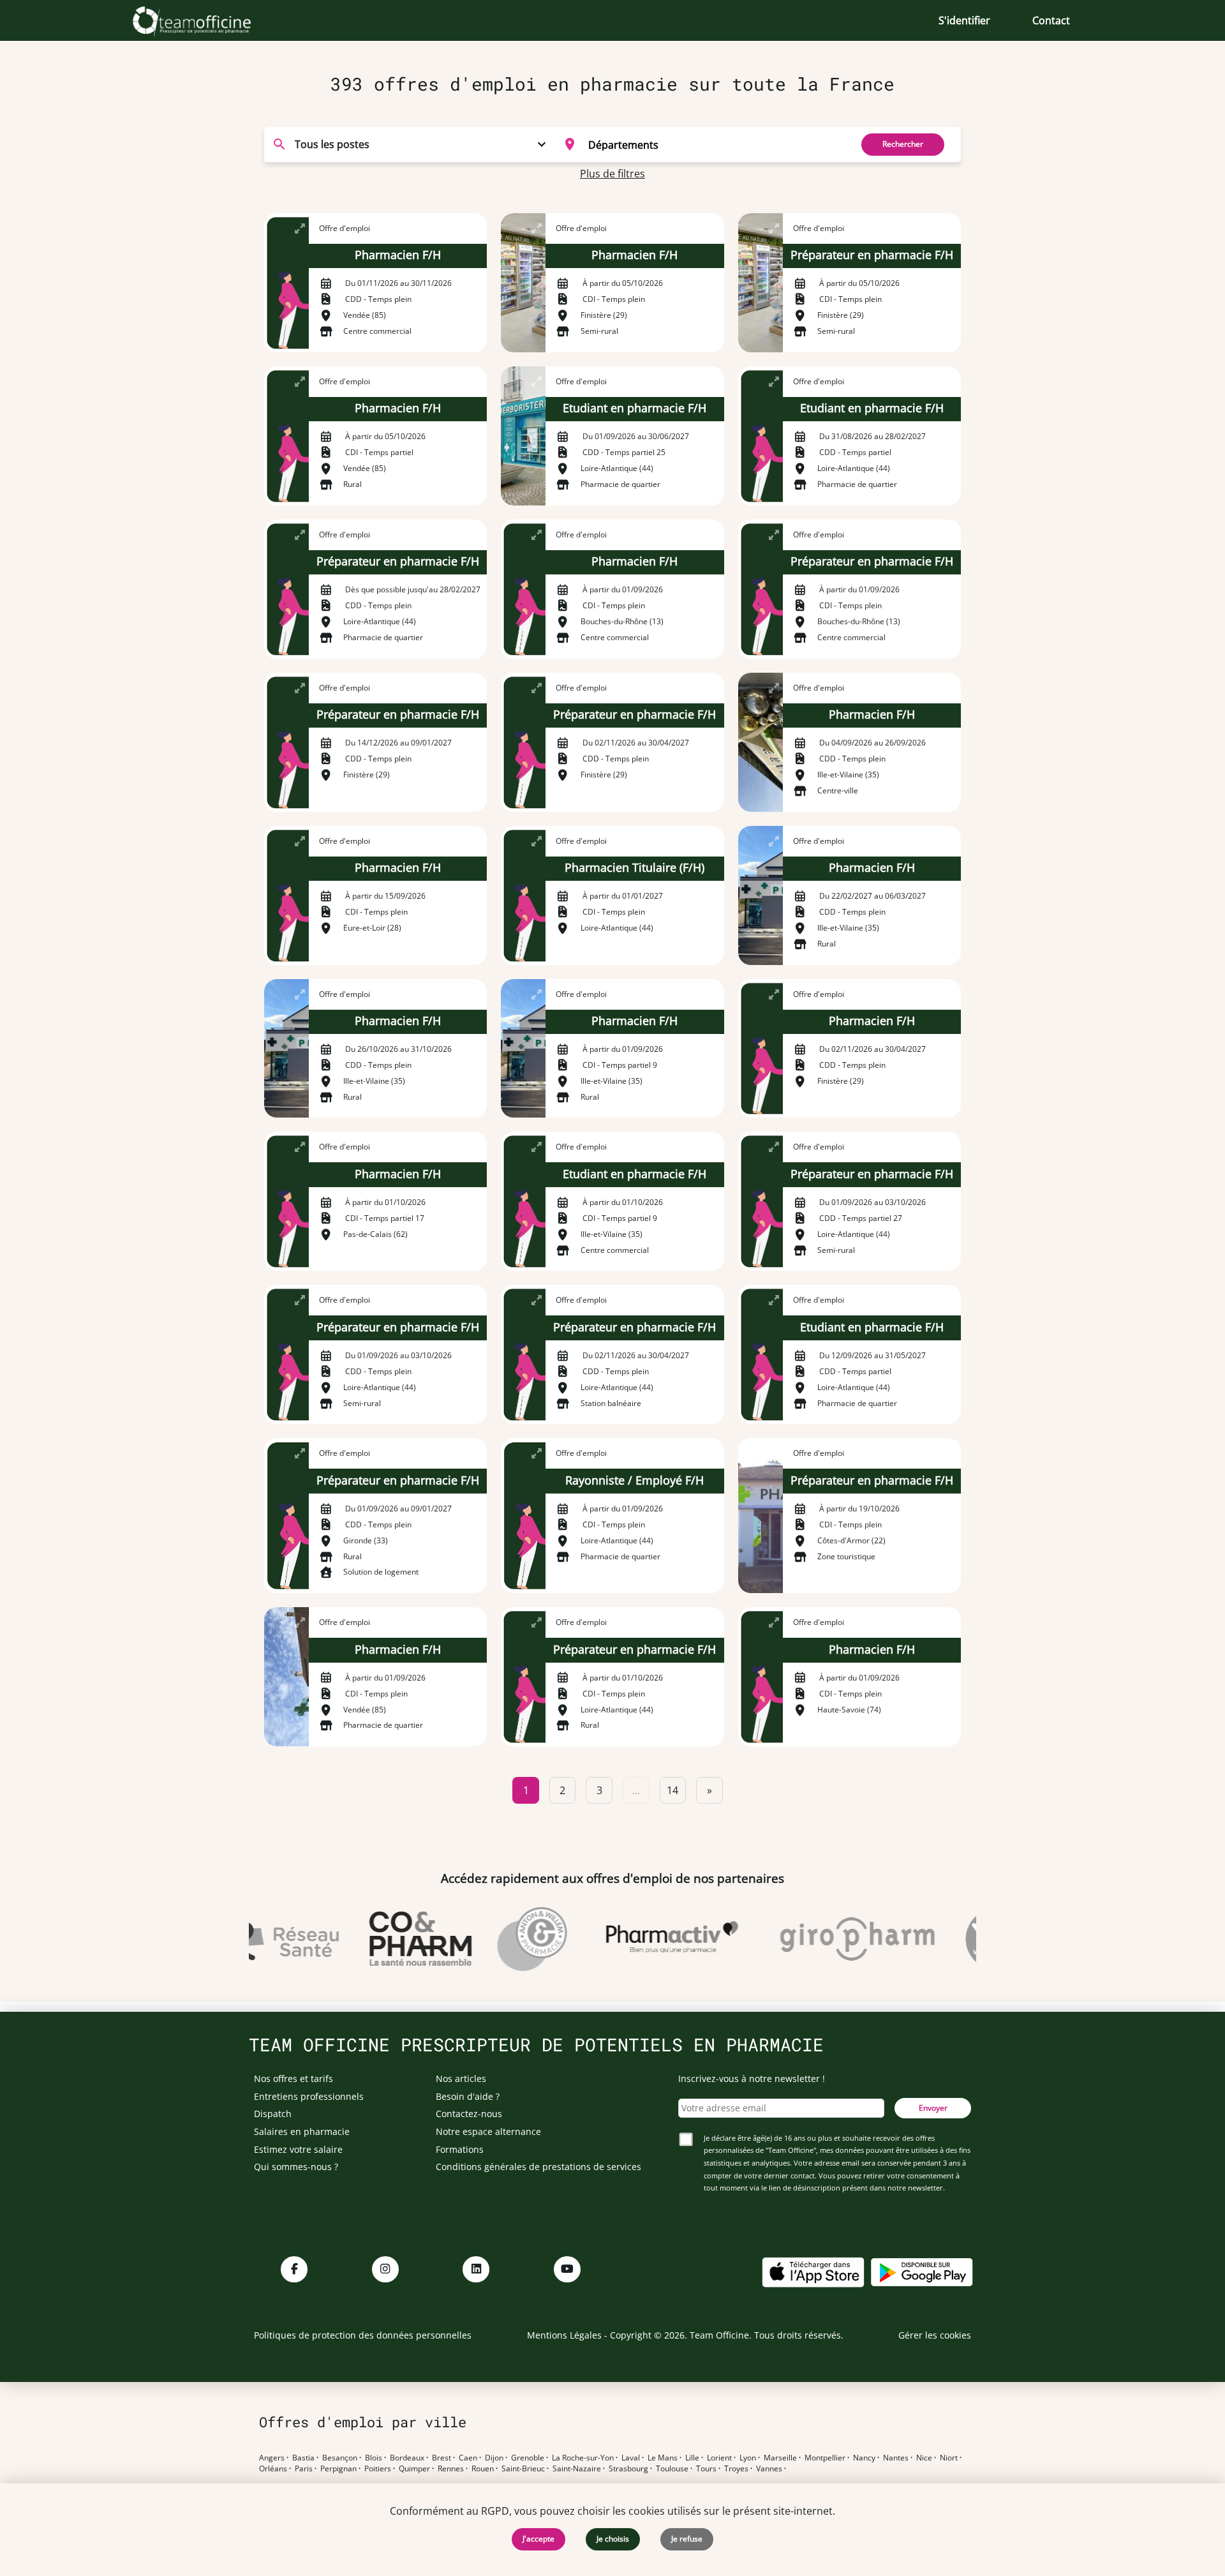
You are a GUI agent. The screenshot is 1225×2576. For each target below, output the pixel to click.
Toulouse (672, 2469)
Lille (692, 2458)
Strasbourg (628, 2469)
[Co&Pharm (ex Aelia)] (392, 1939)
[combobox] (700, 144)
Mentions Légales (564, 2335)
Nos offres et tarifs (293, 2078)
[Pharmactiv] (644, 1939)
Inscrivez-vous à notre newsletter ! (752, 2078)
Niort (949, 2458)
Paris (304, 2469)
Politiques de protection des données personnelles (363, 2335)
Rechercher (903, 144)
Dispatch (273, 2114)
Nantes (896, 2458)
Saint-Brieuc (523, 2469)
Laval (631, 2458)
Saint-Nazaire (577, 2469)
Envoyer (933, 2108)
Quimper (414, 2469)
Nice (924, 2458)
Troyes (736, 2469)
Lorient (719, 2458)
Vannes (769, 2469)
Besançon (340, 2458)
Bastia (303, 2458)
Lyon (748, 2458)
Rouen (483, 2469)
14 (672, 1790)
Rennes (451, 2469)
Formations (460, 2149)
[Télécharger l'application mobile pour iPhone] (813, 2271)
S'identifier (964, 20)
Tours (706, 2469)
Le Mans (663, 2458)
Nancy (864, 2458)
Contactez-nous (469, 2114)
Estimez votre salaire (298, 2149)
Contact (1051, 20)
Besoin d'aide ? (468, 2096)
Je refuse (687, 2539)
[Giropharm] (829, 1939)
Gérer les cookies (935, 2335)
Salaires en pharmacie (302, 2131)
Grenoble (528, 2458)
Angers (272, 2458)
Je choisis (613, 2539)
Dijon (494, 2458)
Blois (374, 2458)
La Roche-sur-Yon (583, 2458)
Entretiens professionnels (309, 2096)
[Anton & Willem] (504, 1939)
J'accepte (538, 2539)
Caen (468, 2458)
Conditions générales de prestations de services (538, 2167)
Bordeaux (407, 2458)
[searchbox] (716, 144)
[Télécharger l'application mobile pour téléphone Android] (922, 2271)
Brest (442, 2458)
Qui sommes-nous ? (296, 2167)
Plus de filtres (612, 174)
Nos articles (461, 2078)
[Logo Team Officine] (206, 20)
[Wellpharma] (968, 1939)
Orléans (273, 2469)
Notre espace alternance (488, 2131)
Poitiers (378, 2469)
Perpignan (338, 2469)
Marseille (780, 2458)
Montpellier (825, 2458)
